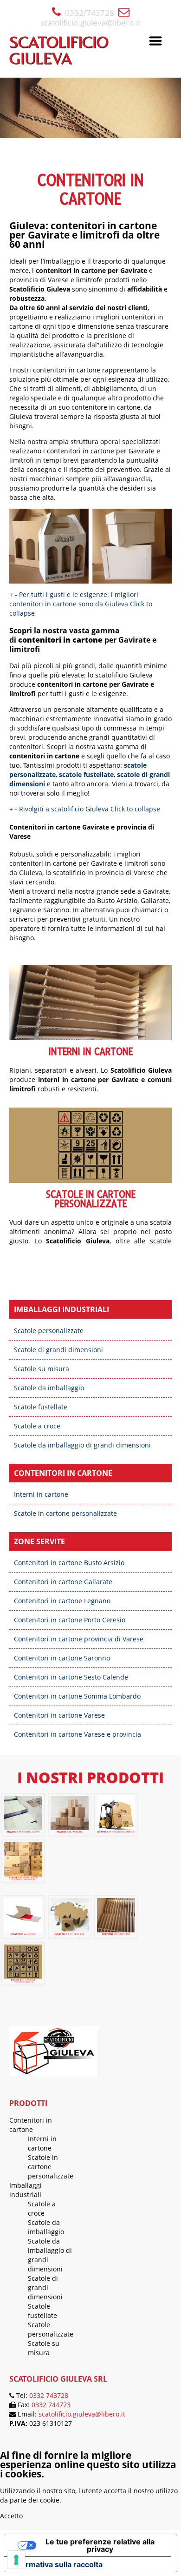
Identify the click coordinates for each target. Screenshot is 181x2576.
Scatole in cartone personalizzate (91, 1199)
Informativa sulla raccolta (57, 2564)
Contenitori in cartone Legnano (62, 1601)
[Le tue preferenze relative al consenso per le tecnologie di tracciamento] (16, 2560)
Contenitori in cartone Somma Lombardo (77, 1696)
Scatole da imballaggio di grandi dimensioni (82, 1445)
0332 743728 (49, 2395)
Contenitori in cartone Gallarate (63, 1582)
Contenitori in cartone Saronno (62, 1658)
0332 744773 (51, 2405)
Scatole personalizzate (49, 1331)
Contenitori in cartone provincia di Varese (79, 1639)
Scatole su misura (42, 1369)
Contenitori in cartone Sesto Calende (71, 1677)
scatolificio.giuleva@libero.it (90, 23)
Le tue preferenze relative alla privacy (100, 2545)
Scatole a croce (37, 1426)
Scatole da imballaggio (49, 1388)
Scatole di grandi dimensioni (58, 1350)
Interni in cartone (91, 1052)
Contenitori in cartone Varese (59, 1715)
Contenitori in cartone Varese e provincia (78, 1734)
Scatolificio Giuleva (59, 50)
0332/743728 (90, 13)
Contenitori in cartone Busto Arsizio (69, 1563)
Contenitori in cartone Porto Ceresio (70, 1620)
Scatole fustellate (41, 1407)
